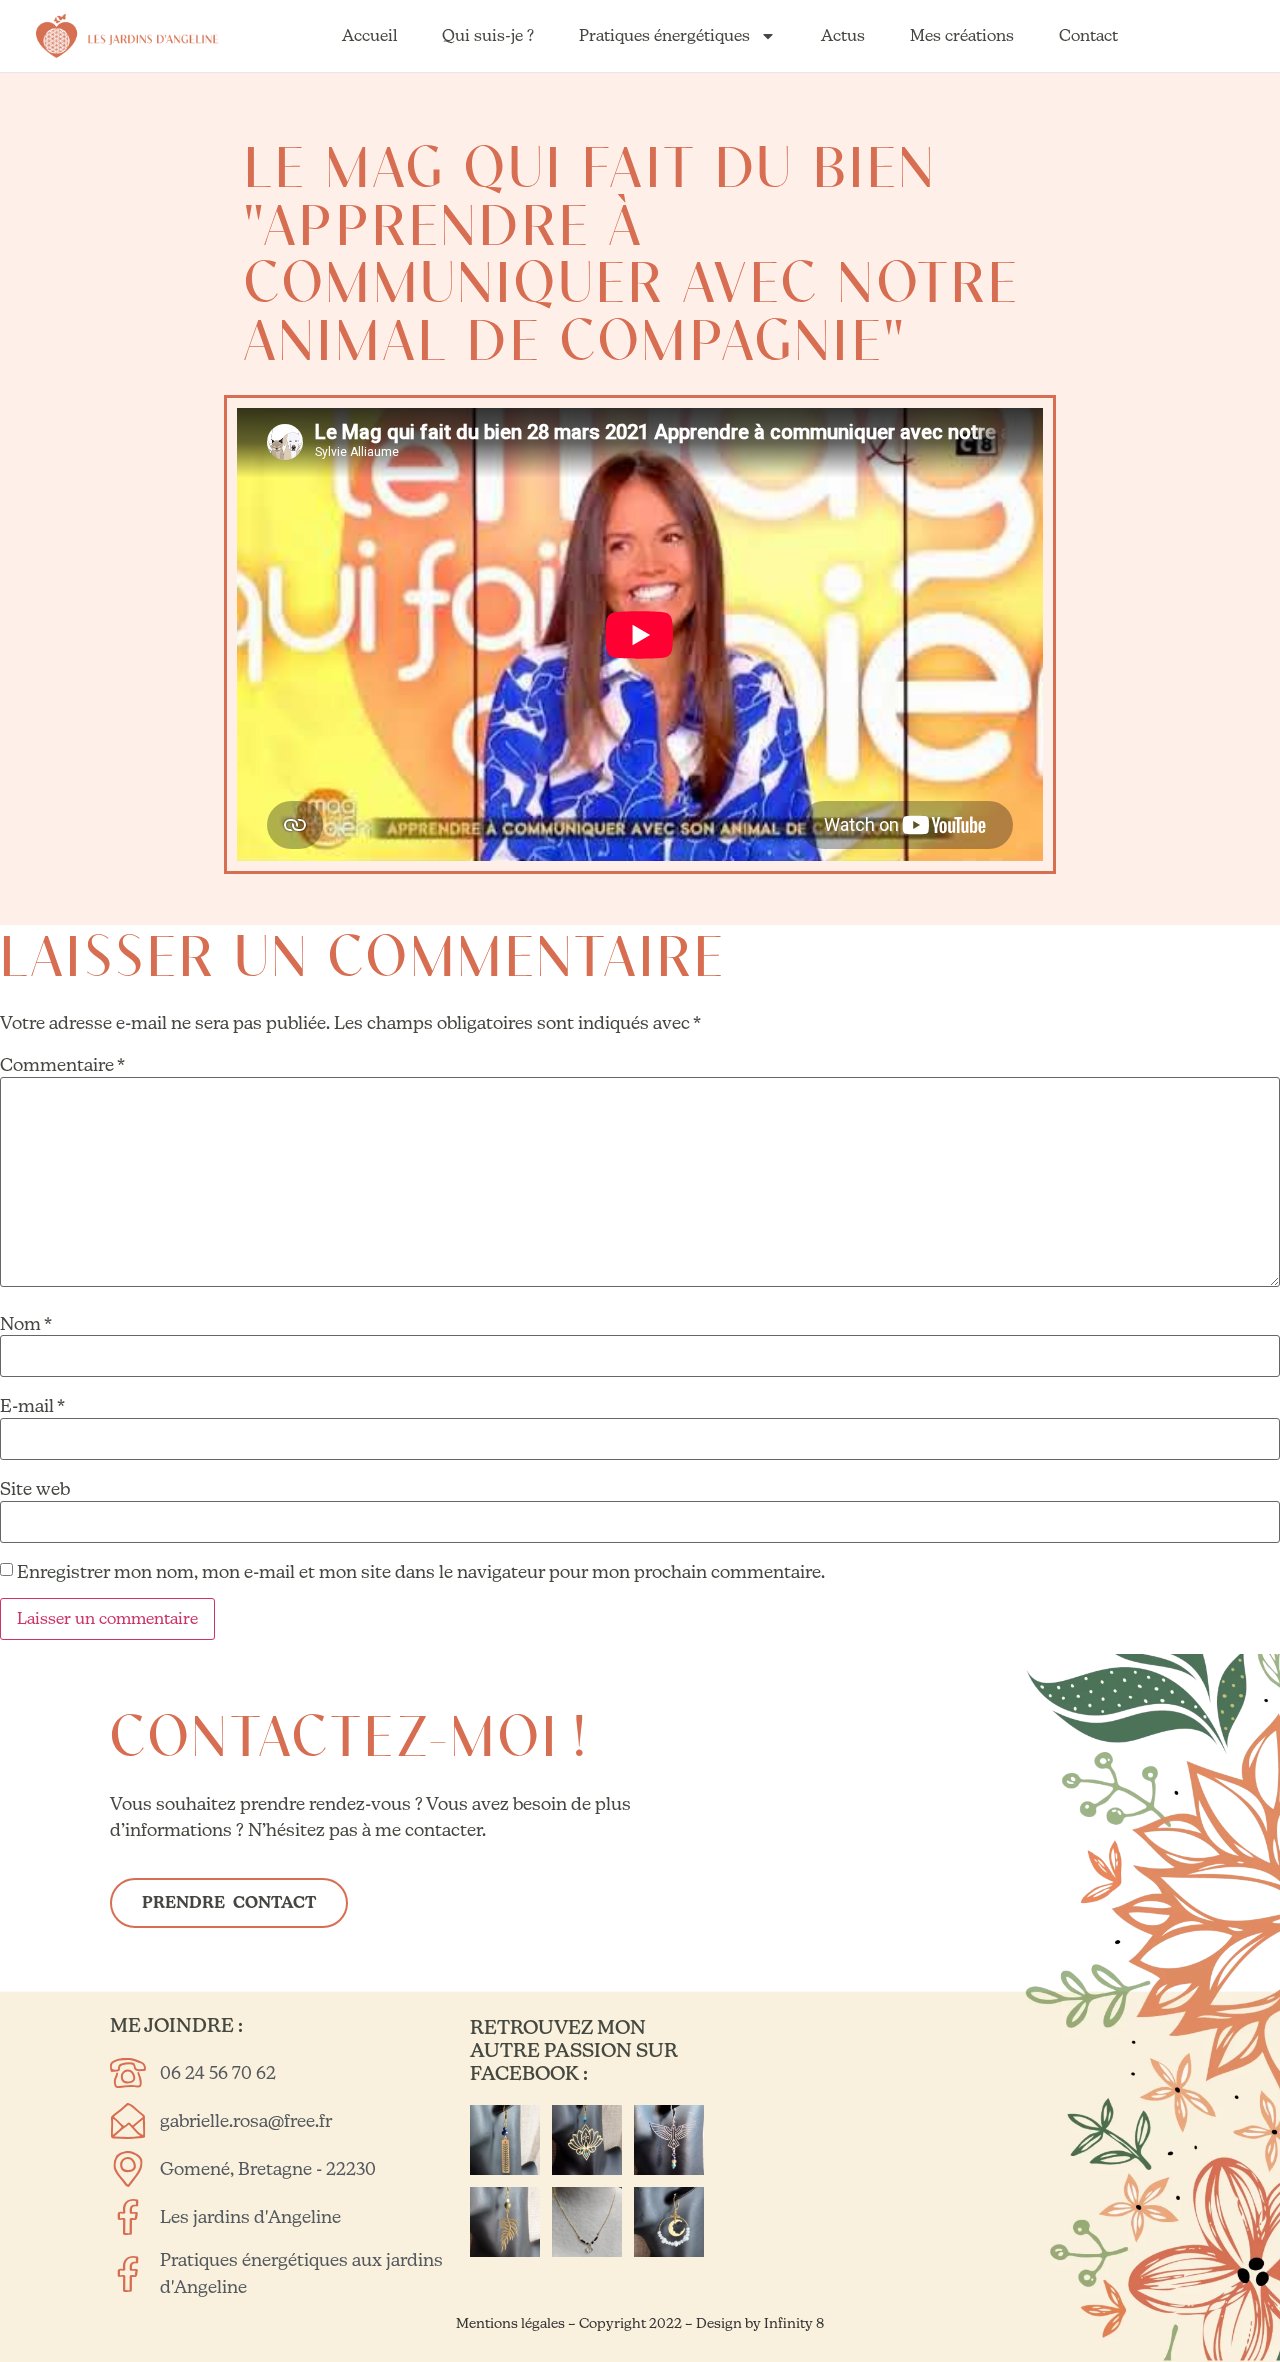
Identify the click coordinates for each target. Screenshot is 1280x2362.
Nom (26, 1324)
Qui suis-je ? (488, 35)
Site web (35, 1489)
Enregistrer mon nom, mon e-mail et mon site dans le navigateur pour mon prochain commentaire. (421, 1572)
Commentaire (62, 1065)
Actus (843, 35)
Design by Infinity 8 (760, 2323)
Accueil (369, 35)
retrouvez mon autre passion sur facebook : (574, 2050)
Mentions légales (512, 2323)
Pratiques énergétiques (664, 35)
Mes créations (962, 35)
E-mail (32, 1406)
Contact (1088, 35)
